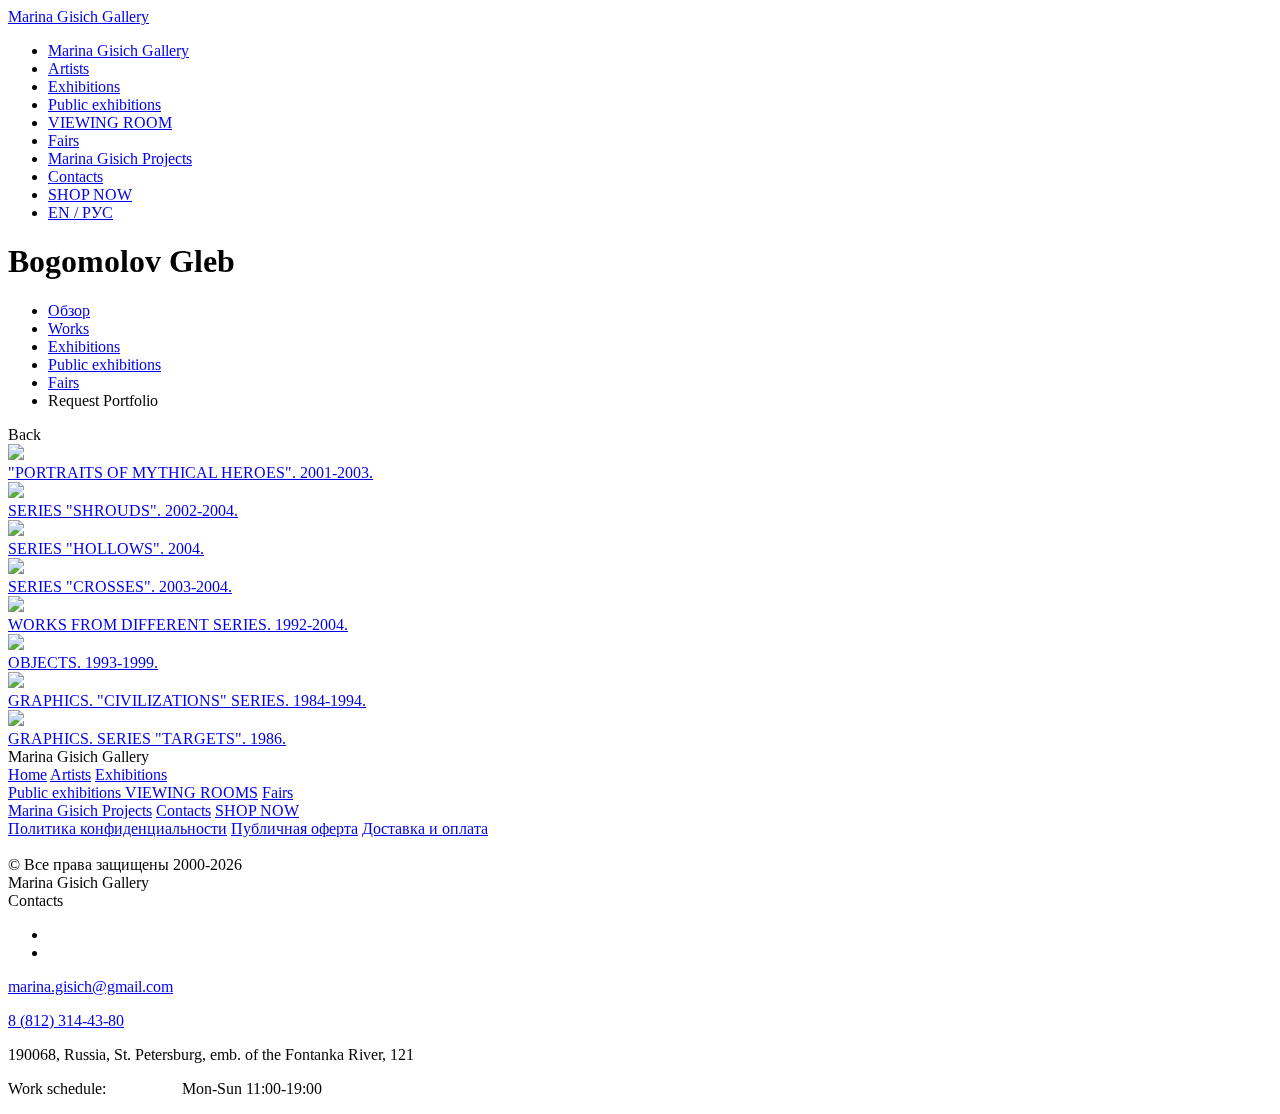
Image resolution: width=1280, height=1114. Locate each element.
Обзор (69, 310)
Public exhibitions (104, 364)
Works (68, 328)
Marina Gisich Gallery (78, 16)
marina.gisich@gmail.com (90, 986)
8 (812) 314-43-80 (66, 1020)
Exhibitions (84, 346)
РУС (80, 212)
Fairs (63, 382)
